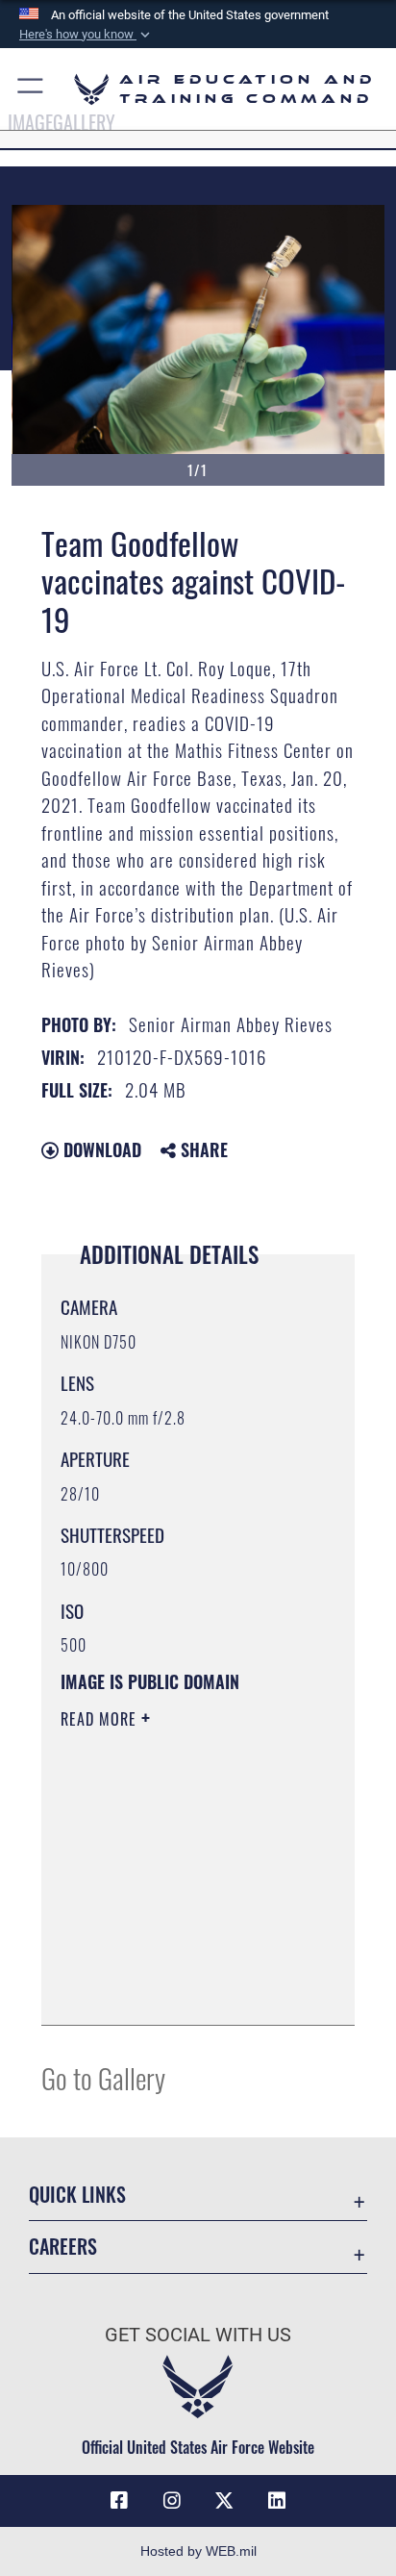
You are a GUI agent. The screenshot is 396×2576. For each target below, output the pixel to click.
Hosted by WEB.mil (198, 2551)
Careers (63, 2247)
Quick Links (77, 2195)
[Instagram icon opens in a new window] (172, 2501)
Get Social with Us (198, 2335)
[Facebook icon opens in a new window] (119, 2501)
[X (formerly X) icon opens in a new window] (224, 2501)
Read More (101, 1719)
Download (100, 1149)
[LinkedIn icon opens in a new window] (277, 2501)
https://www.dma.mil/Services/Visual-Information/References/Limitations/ (177, 1989)
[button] (87, 35)
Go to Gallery (103, 2077)
